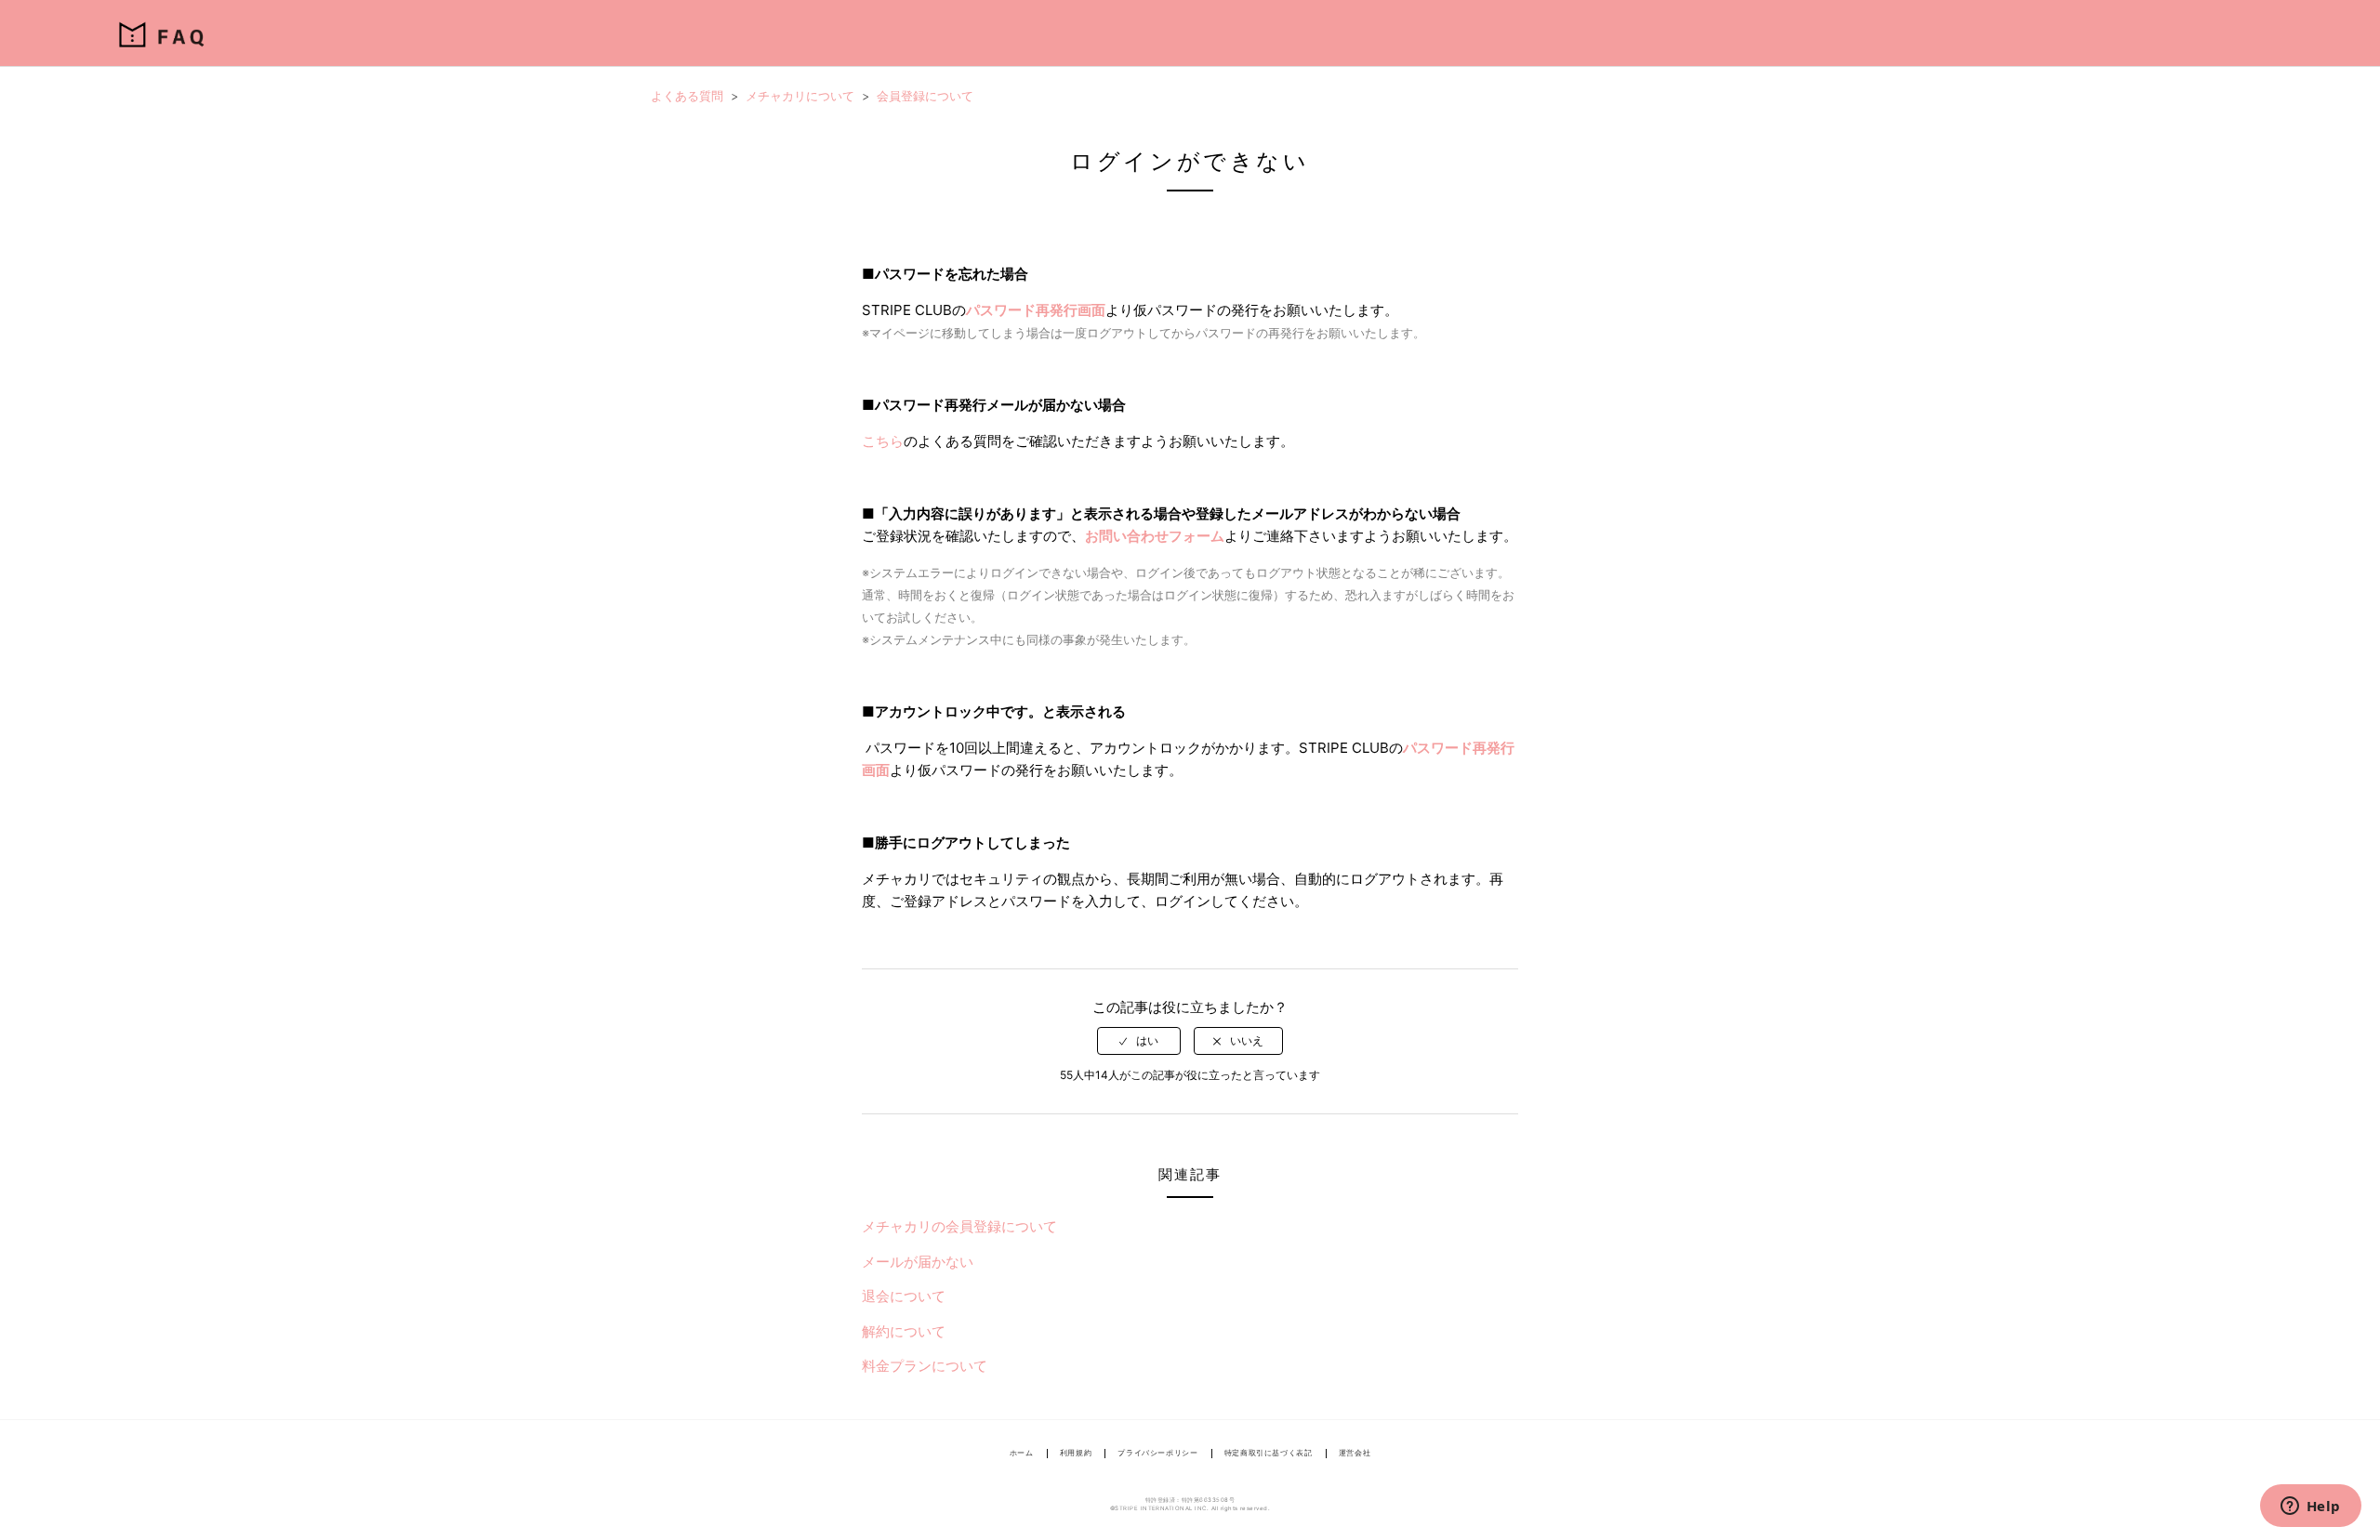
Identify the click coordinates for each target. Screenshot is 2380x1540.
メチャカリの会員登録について (959, 1226)
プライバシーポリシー (1157, 1453)
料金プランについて (925, 1366)
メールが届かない (918, 1262)
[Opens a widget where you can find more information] (2310, 1507)
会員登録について (925, 96)
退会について (904, 1296)
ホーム (1022, 1453)
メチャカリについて (800, 96)
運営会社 (1355, 1453)
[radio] (1139, 1041)
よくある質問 (687, 96)
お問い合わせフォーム (1155, 536)
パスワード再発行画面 (1036, 310)
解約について (904, 1331)
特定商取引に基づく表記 (1269, 1453)
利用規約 (1076, 1453)
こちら (883, 441)
